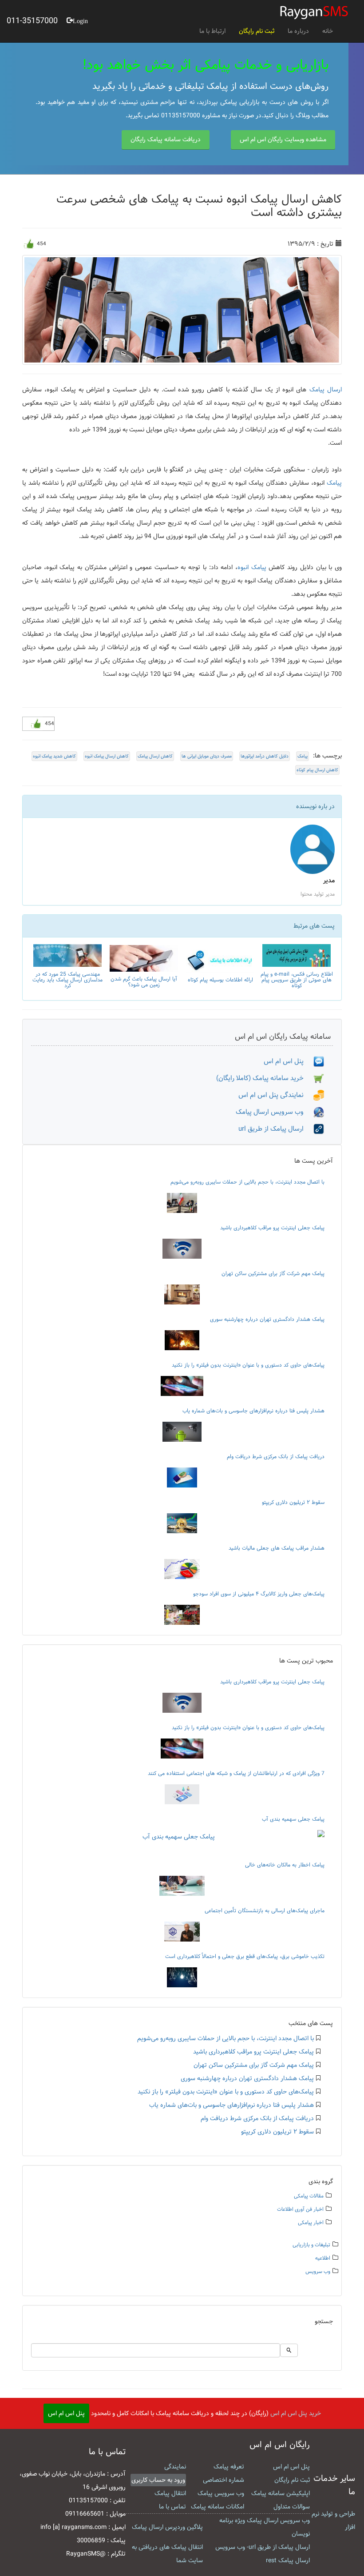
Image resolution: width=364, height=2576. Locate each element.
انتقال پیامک (170, 2493)
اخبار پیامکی (311, 2223)
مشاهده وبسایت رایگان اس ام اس (283, 140)
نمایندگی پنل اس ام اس (276, 1095)
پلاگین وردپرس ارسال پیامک (167, 2527)
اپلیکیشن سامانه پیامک (281, 2493)
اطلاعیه (323, 2258)
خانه (328, 31)
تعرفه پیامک (229, 2467)
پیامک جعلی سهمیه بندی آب (293, 1819)
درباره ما (298, 31)
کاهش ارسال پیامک (155, 756)
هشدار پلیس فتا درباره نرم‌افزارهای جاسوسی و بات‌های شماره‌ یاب (253, 1411)
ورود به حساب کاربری (158, 2480)
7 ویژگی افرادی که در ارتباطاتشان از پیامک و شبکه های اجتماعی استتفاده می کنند (236, 1773)
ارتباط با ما (212, 31)
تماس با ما (172, 2507)
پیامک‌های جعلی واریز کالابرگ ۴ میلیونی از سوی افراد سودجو (259, 1594)
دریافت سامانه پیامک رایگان (166, 140)
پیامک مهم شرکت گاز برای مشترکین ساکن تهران (273, 1273)
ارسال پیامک (326, 390)
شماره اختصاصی (224, 2480)
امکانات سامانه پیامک (218, 2507)
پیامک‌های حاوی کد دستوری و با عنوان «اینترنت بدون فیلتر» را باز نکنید (248, 1365)
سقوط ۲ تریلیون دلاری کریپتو (293, 1502)
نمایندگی (175, 2467)
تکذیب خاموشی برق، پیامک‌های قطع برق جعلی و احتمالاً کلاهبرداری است (245, 1956)
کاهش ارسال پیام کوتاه (317, 770)
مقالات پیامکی (309, 2196)
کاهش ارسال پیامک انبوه (107, 756)
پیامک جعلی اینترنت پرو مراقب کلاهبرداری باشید (272, 1228)
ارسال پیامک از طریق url (276, 1129)
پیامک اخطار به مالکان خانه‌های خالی (285, 1865)
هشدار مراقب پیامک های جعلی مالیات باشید (277, 1548)
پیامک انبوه (252, 567)
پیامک (334, 483)
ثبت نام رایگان (257, 31)
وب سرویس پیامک (221, 2493)
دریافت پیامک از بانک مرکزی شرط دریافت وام (276, 1456)
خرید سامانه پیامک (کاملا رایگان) (265, 1078)
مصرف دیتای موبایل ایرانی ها (207, 756)
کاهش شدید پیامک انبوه (54, 756)
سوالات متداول (292, 2507)
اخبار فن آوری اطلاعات (300, 2209)
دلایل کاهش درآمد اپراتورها (265, 756)
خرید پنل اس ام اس (296, 2413)
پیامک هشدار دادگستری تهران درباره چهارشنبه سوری (267, 1319)
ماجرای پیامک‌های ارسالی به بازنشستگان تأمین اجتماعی (265, 1910)
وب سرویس (318, 2271)
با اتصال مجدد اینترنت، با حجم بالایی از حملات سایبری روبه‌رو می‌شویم (247, 1182)
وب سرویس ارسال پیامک (275, 1112)
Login (80, 20)
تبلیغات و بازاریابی (311, 2245)
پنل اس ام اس (289, 1061)
